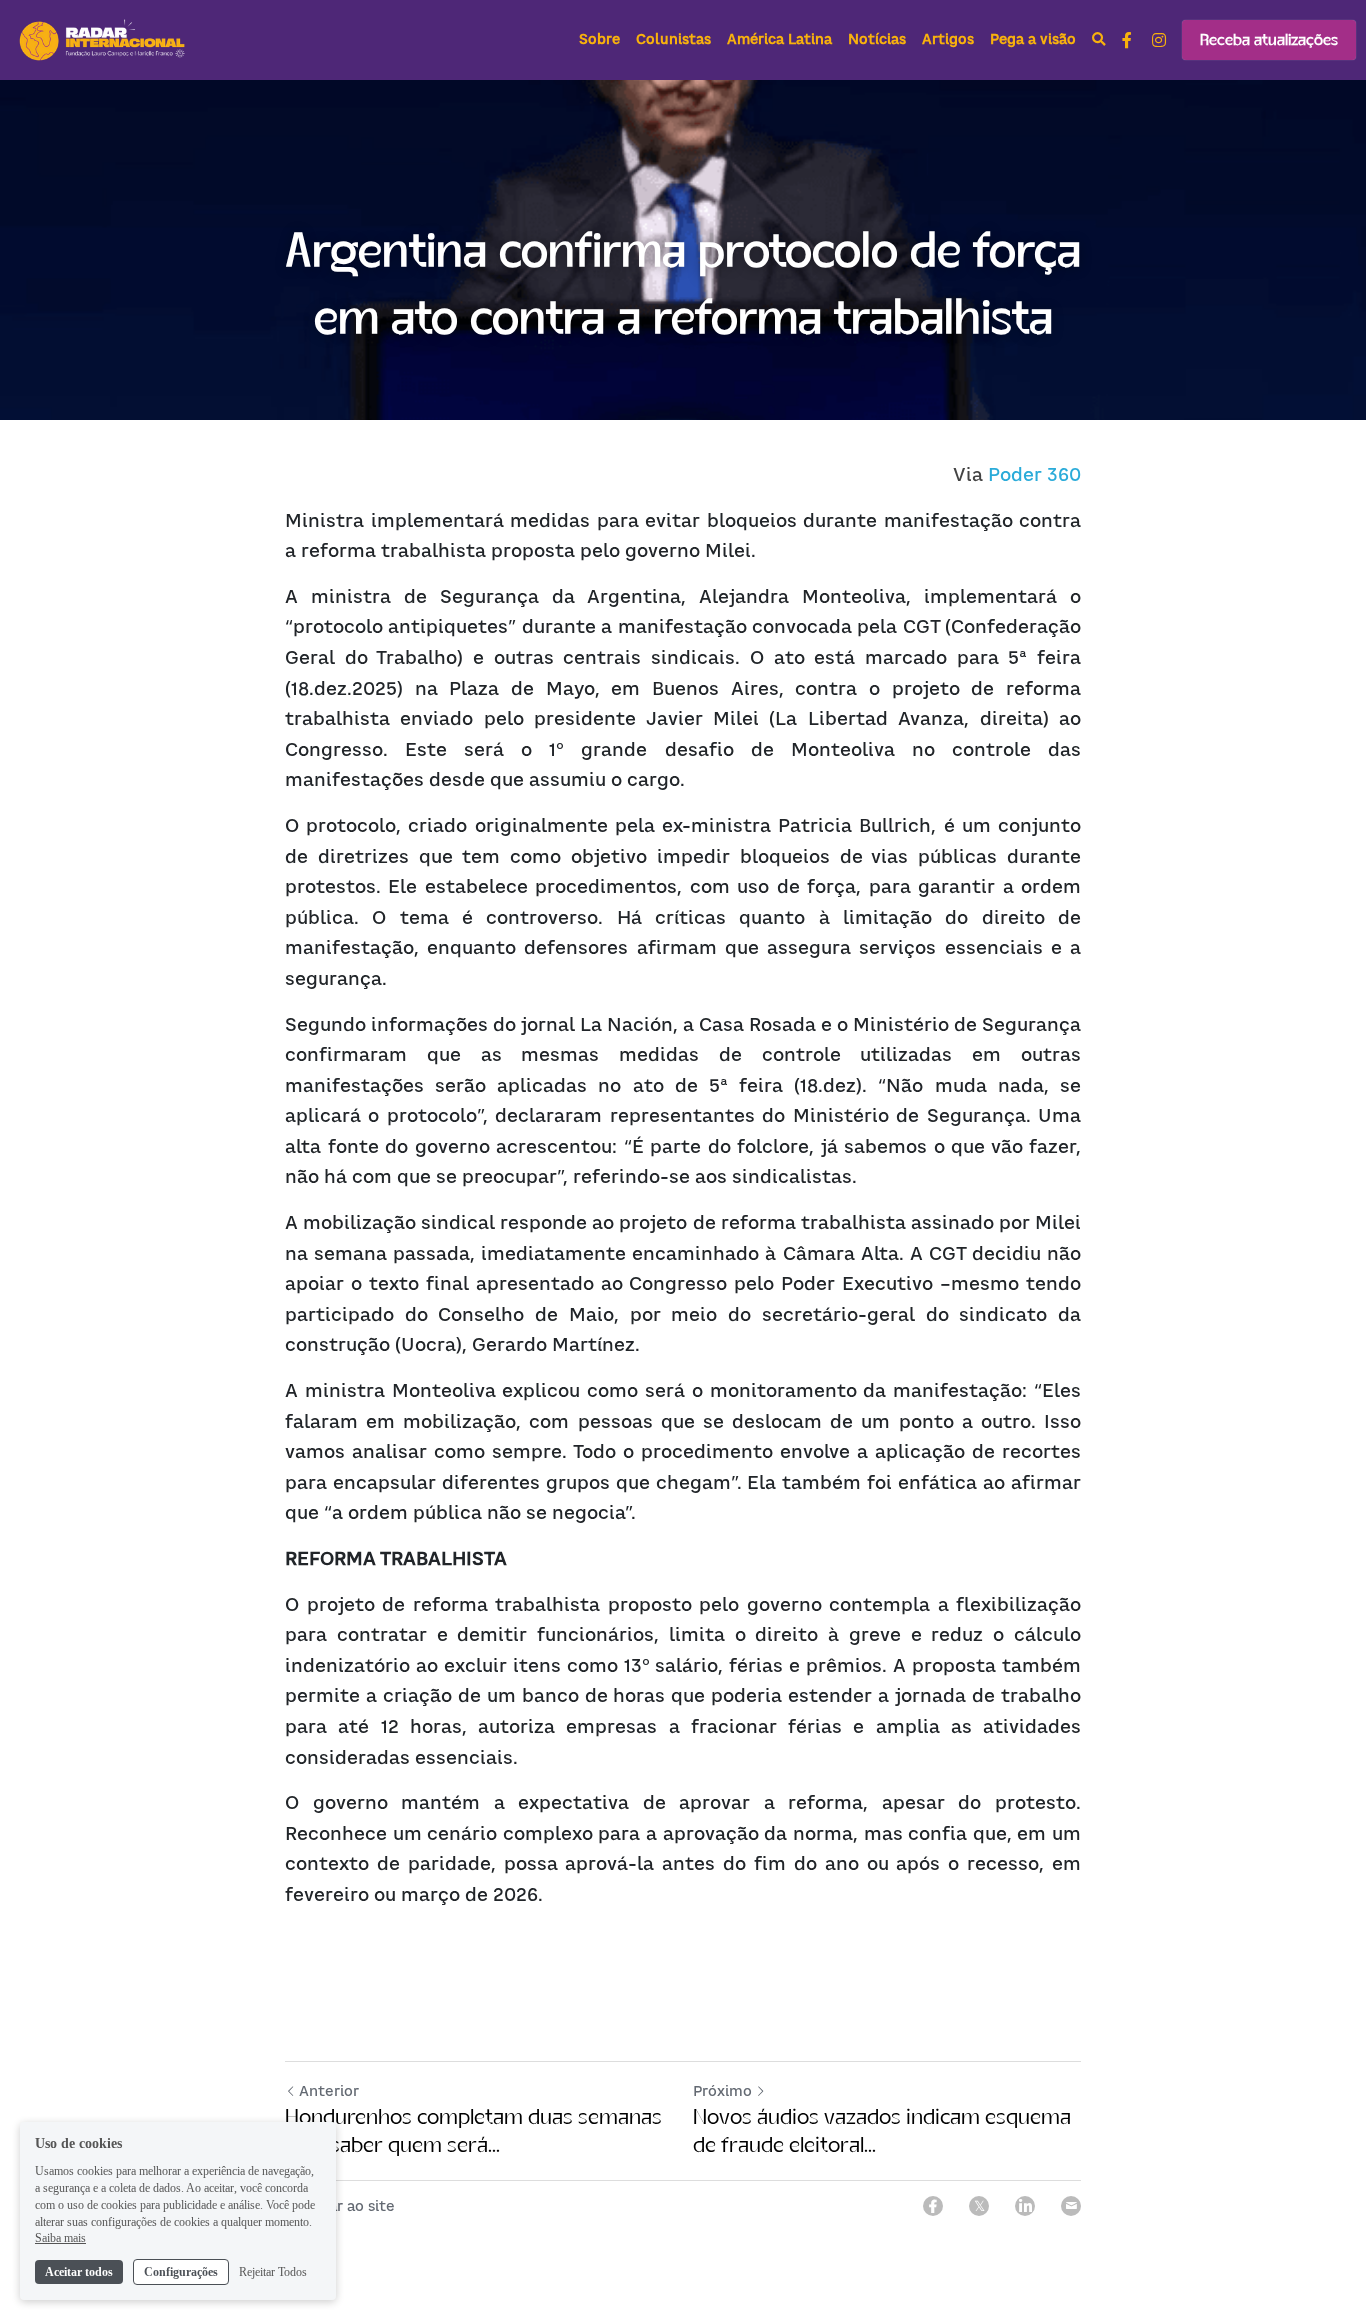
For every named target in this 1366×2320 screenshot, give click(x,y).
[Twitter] (979, 2206)
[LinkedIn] (1025, 2206)
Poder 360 (1034, 474)
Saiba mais (60, 2238)
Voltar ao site (347, 2205)
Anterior (329, 2090)
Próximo (722, 2090)
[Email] (1071, 2206)
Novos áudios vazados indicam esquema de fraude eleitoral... (882, 2130)
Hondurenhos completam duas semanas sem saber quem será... (473, 2130)
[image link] (104, 38)
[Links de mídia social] (1127, 40)
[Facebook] (933, 2206)
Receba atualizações (1269, 39)
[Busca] (1099, 40)
